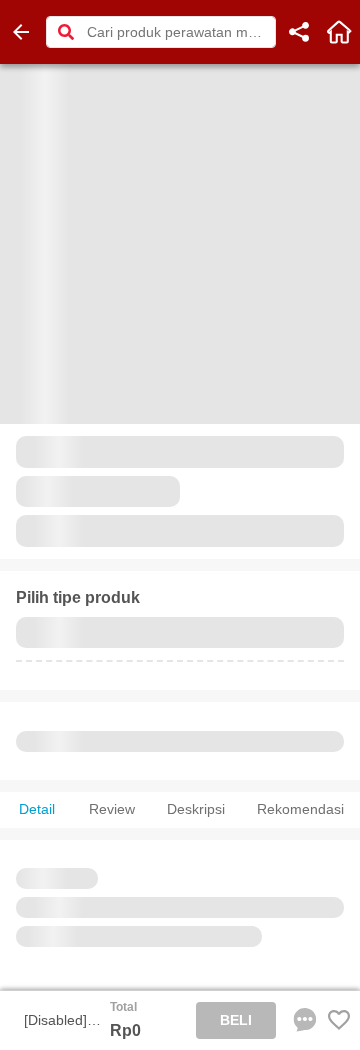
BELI (236, 1020)
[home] (339, 32)
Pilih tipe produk (78, 597)
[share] (299, 32)
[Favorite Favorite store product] (339, 1020)
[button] (66, 32)
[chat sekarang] (301, 1020)
